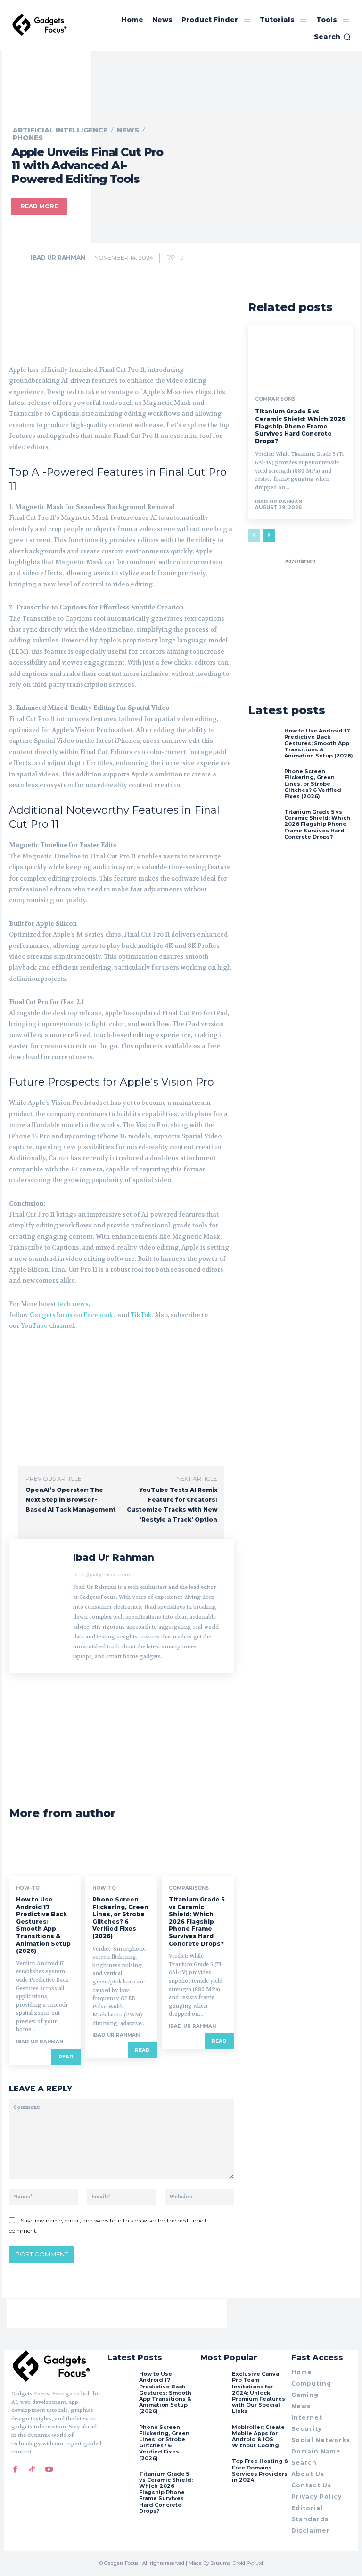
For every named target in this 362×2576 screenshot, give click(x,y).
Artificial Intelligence (60, 130)
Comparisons (189, 1888)
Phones (28, 138)
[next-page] (269, 535)
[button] (332, 37)
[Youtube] (49, 2469)
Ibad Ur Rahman (58, 258)
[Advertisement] (119, 315)
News (128, 130)
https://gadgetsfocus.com (102, 1575)
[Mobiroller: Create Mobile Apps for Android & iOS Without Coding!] (214, 2437)
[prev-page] (254, 535)
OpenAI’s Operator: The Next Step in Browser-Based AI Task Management (71, 1500)
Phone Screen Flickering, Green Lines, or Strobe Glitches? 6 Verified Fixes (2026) (120, 1918)
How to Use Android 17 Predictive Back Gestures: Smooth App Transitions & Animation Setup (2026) (43, 1925)
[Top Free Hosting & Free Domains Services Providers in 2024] (214, 2471)
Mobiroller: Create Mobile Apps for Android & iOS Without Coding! (258, 2436)
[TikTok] (32, 2469)
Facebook (98, 1315)
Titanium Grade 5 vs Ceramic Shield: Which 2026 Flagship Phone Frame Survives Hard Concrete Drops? (197, 1922)
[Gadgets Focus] (40, 25)
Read (66, 2057)
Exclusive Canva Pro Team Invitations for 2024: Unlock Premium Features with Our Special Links (259, 2392)
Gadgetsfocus (51, 1315)
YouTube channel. (48, 1326)
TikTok (141, 1315)
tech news (73, 1304)
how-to (28, 1888)
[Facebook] (15, 2469)
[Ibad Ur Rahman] (20, 258)
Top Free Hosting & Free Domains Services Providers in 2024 (260, 2470)
